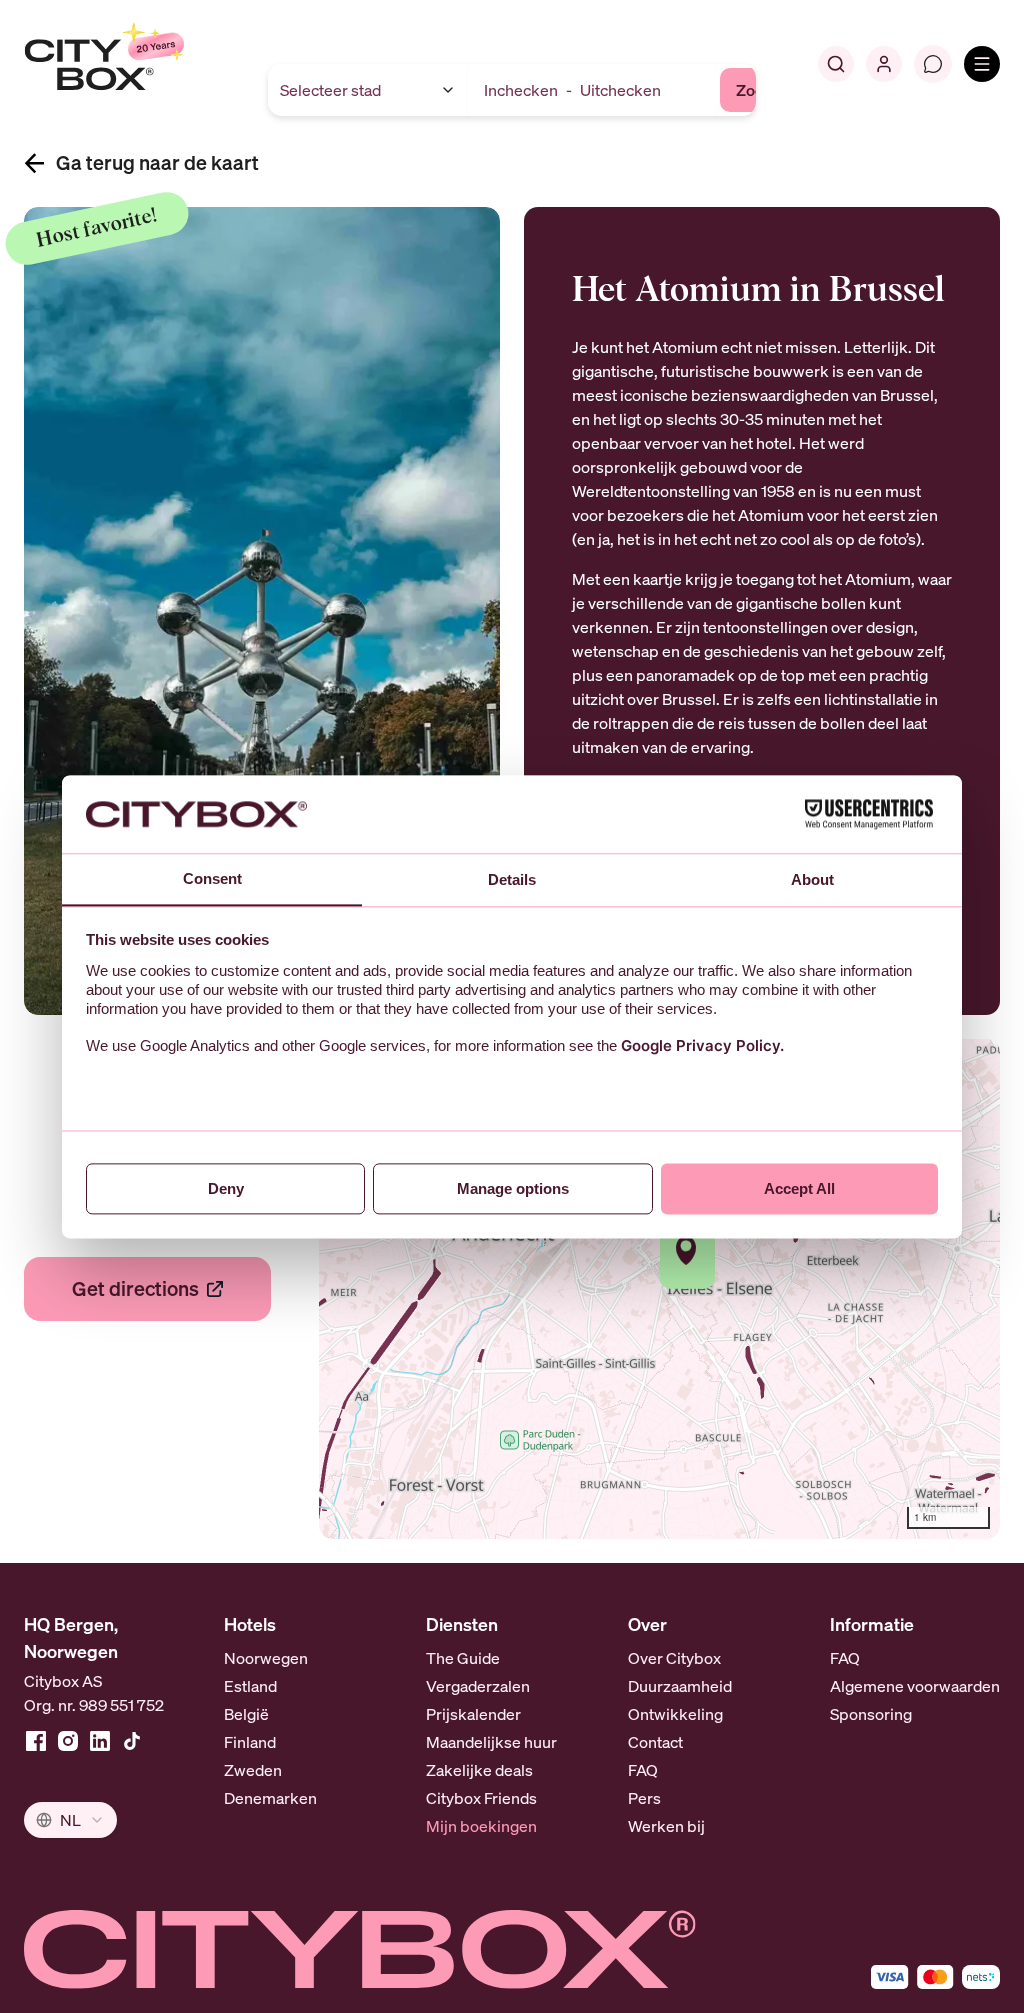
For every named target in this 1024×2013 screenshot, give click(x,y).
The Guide (463, 1658)
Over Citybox (674, 1658)
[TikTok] (132, 1741)
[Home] (146, 64)
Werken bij (666, 1826)
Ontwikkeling (675, 1714)
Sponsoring (871, 1714)
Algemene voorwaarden (915, 1686)
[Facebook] (36, 1741)
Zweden (253, 1770)
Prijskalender (473, 1714)
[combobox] (70, 1820)
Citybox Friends (481, 1798)
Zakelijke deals (479, 1770)
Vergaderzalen (478, 1686)
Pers (644, 1798)
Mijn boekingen (481, 1826)
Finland (250, 1742)
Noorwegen (266, 1658)
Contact (655, 1742)
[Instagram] (68, 1741)
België (246, 1714)
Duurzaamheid (680, 1686)
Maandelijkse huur (491, 1742)
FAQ (643, 1770)
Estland (250, 1686)
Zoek (754, 90)
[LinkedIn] (100, 1741)
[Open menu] (982, 64)
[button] (687, 1250)
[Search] (836, 64)
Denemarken (270, 1798)
